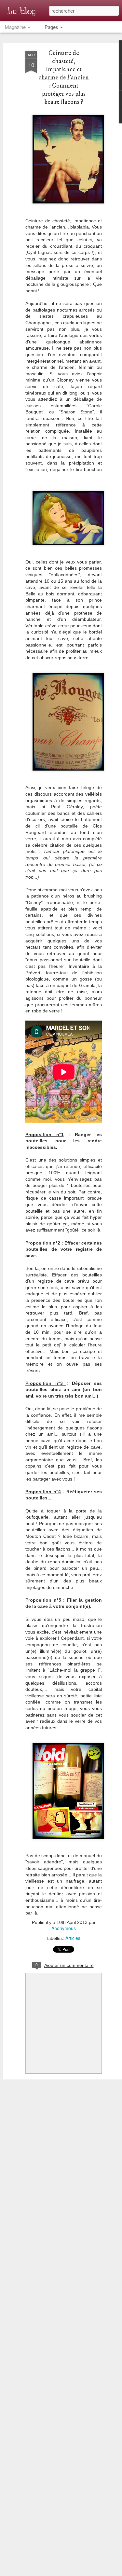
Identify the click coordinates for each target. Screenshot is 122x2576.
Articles (73, 1938)
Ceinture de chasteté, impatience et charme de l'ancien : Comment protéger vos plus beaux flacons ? (64, 78)
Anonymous (64, 1928)
